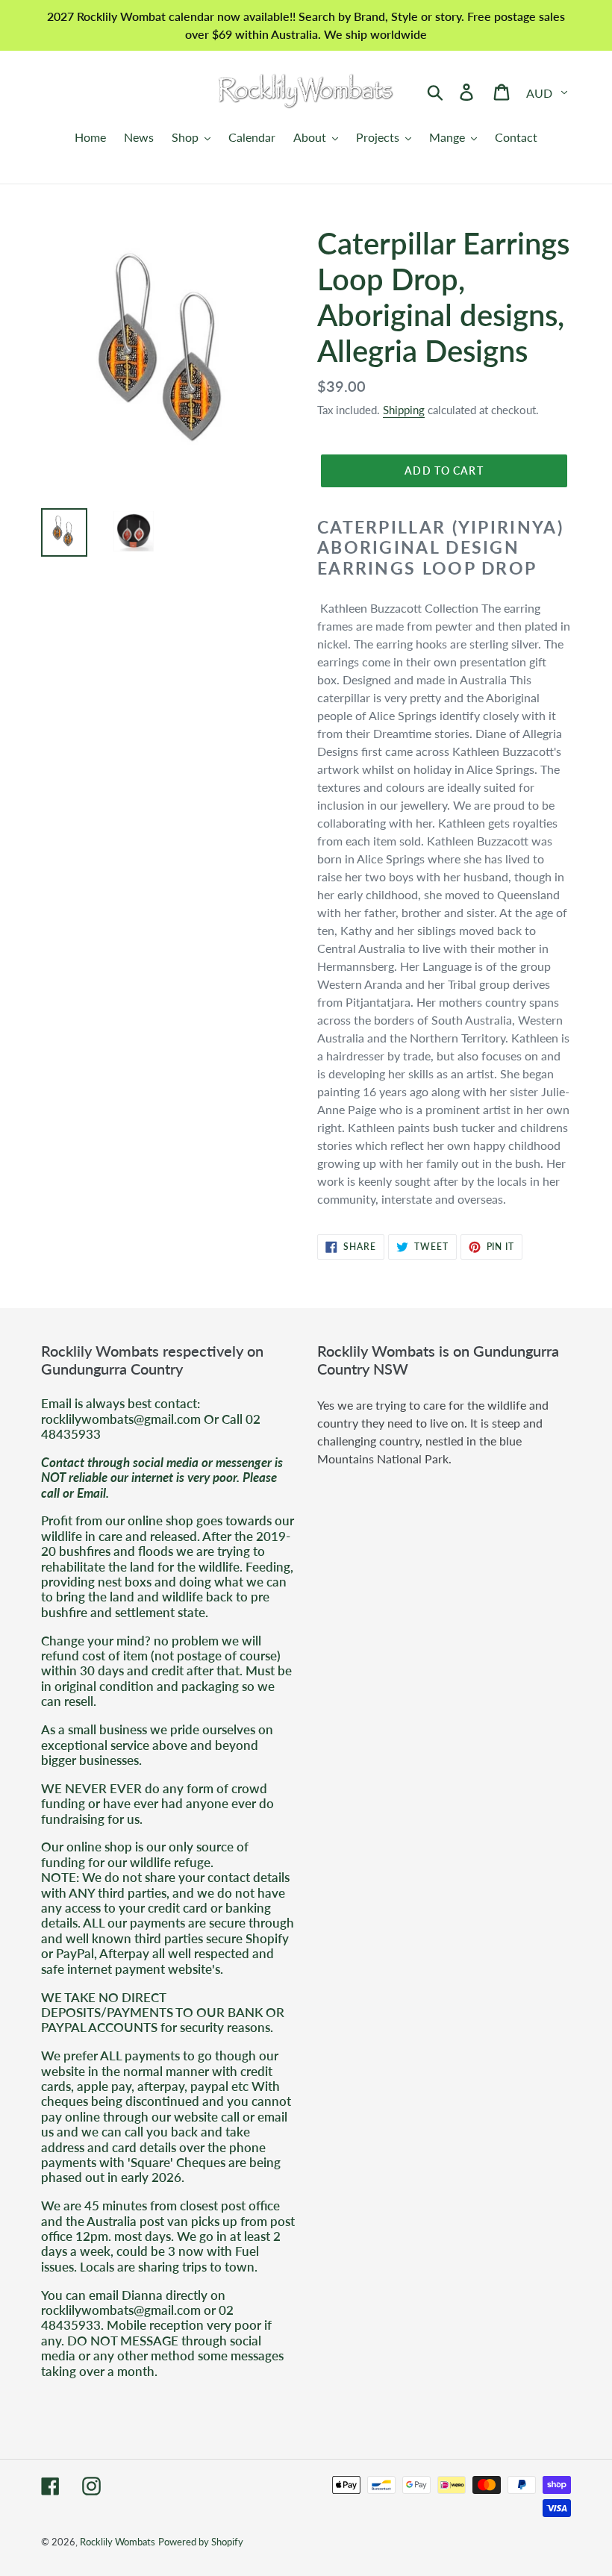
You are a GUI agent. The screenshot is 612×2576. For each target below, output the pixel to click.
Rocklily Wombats (118, 2542)
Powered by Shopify (201, 2542)
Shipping (404, 410)
